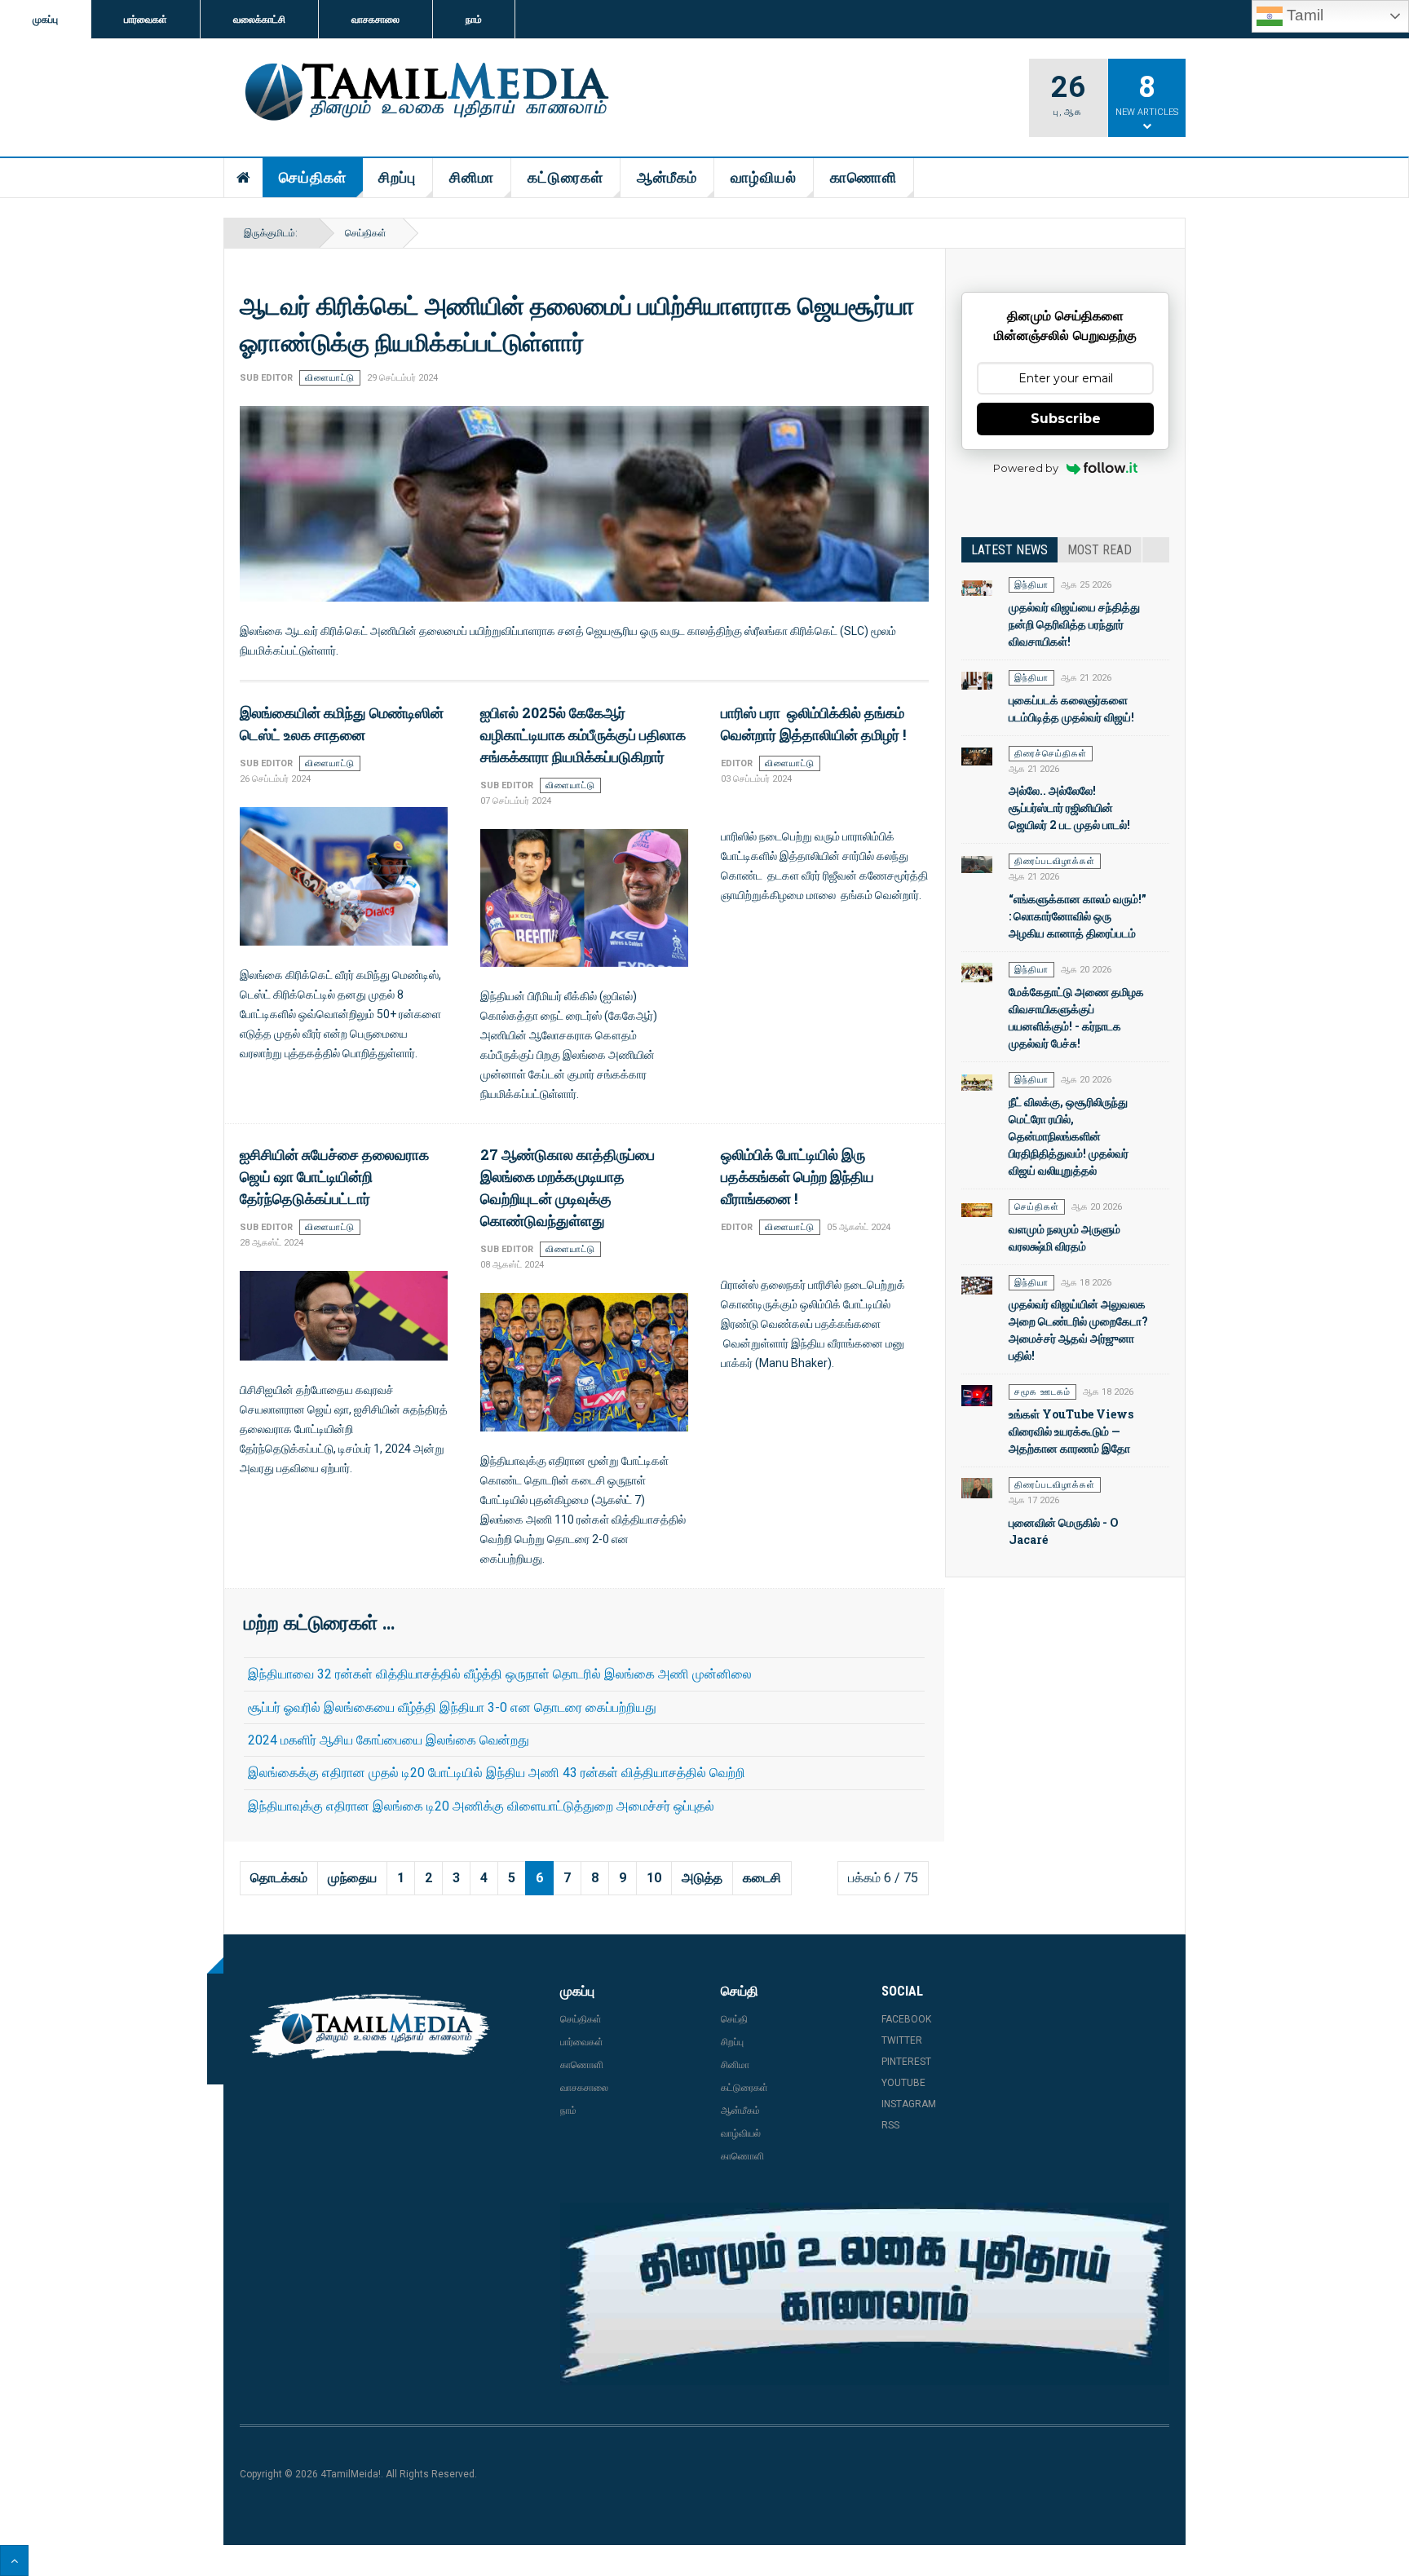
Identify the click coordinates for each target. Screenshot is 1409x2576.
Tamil (1303, 15)
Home (244, 178)
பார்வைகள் (146, 20)
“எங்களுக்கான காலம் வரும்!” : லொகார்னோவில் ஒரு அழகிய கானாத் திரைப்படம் (1078, 916)
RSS (890, 2125)
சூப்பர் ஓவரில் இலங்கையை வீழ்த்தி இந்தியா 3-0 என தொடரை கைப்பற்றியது (452, 1707)
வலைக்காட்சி (259, 20)
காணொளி (864, 177)
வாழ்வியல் (764, 177)
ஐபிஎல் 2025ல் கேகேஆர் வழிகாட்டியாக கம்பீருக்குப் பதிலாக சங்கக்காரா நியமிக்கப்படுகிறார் (583, 734)
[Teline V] (424, 93)
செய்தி (734, 2019)
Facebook (906, 2019)
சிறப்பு (397, 177)
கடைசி (762, 1878)
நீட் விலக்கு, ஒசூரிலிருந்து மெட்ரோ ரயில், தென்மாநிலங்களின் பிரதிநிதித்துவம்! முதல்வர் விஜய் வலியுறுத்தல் (1069, 1136)
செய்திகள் (313, 177)
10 (654, 1878)
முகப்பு (45, 20)
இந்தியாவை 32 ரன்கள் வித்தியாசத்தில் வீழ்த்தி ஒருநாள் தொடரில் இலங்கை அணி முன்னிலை (500, 1674)
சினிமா (472, 177)
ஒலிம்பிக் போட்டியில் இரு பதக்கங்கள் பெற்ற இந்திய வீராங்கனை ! (797, 1176)
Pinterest (906, 2062)
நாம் (474, 20)
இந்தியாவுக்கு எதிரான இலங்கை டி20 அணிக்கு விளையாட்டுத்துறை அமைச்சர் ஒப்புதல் (481, 1806)
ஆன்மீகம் (667, 177)
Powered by (1026, 468)
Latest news (1009, 550)
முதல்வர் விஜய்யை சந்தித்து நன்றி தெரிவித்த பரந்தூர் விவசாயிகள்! (1074, 624)
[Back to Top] (14, 2561)
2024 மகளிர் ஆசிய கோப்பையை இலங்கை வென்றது (389, 1740)
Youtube (903, 2083)
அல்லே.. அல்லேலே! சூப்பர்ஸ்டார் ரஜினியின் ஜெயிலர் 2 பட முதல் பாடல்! (1069, 807)
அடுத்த (702, 1878)
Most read (1100, 550)
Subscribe (1066, 419)
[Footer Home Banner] (865, 2294)
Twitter (902, 2040)
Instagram (909, 2104)
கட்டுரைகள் (565, 177)
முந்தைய (352, 1878)
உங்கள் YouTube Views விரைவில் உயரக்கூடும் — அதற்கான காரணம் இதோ (1071, 1431)
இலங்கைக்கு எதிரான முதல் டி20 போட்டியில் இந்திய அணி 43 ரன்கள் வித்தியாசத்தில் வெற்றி (497, 1773)
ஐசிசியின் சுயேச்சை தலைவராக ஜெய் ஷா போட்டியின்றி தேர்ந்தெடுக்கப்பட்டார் (334, 1176)
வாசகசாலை (375, 20)
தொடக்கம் (279, 1878)
